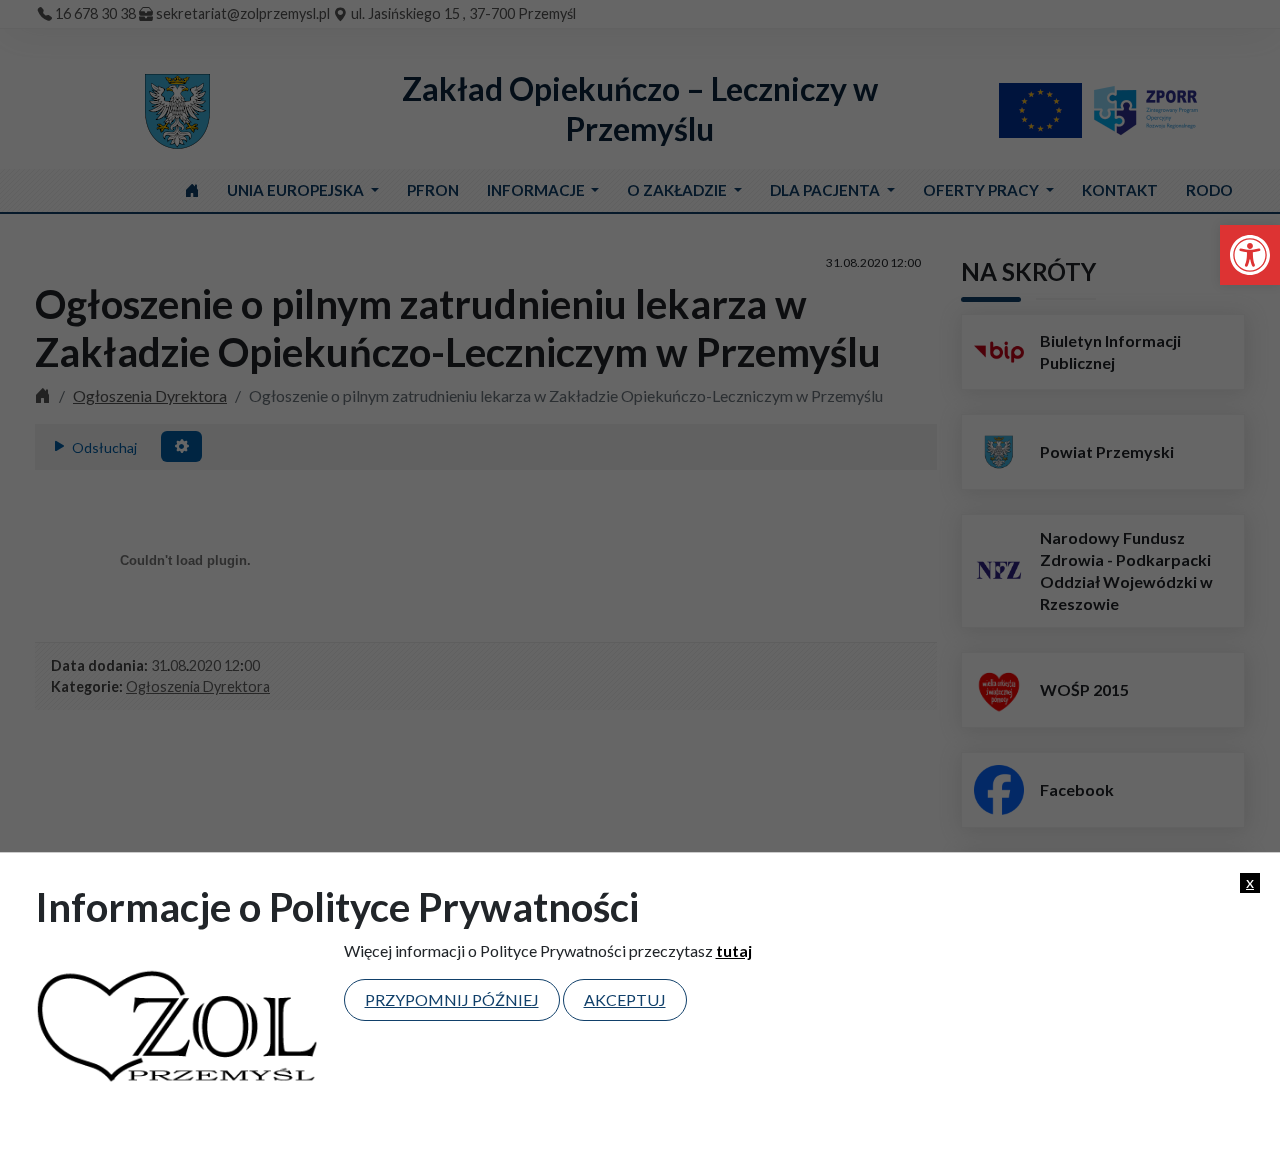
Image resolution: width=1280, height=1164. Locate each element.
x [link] (1250, 882)
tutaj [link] (734, 950)
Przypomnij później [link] (452, 999)
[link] (1250, 255)
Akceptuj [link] (625, 999)
